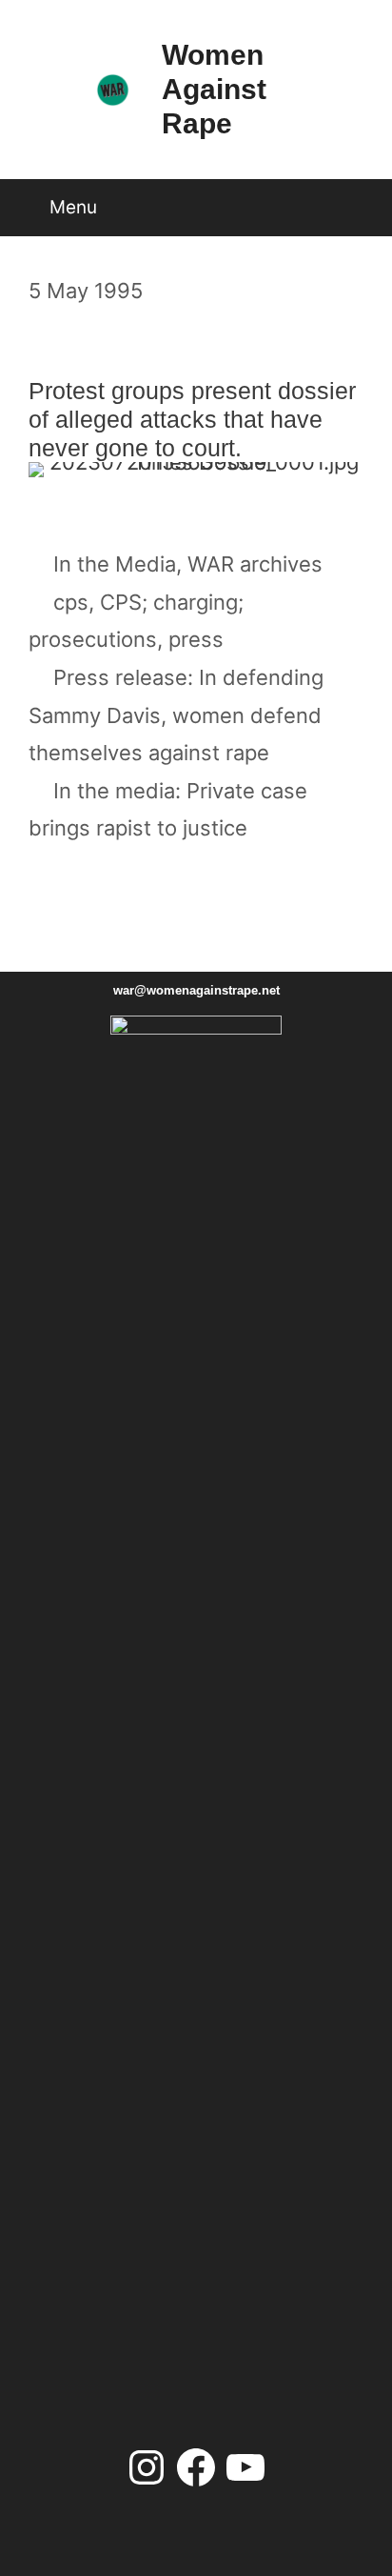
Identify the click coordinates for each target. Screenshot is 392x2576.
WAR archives (255, 564)
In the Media (115, 564)
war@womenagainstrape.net (196, 990)
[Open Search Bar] (358, 200)
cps (71, 602)
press (196, 639)
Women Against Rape (214, 89)
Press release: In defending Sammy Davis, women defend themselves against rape (176, 715)
